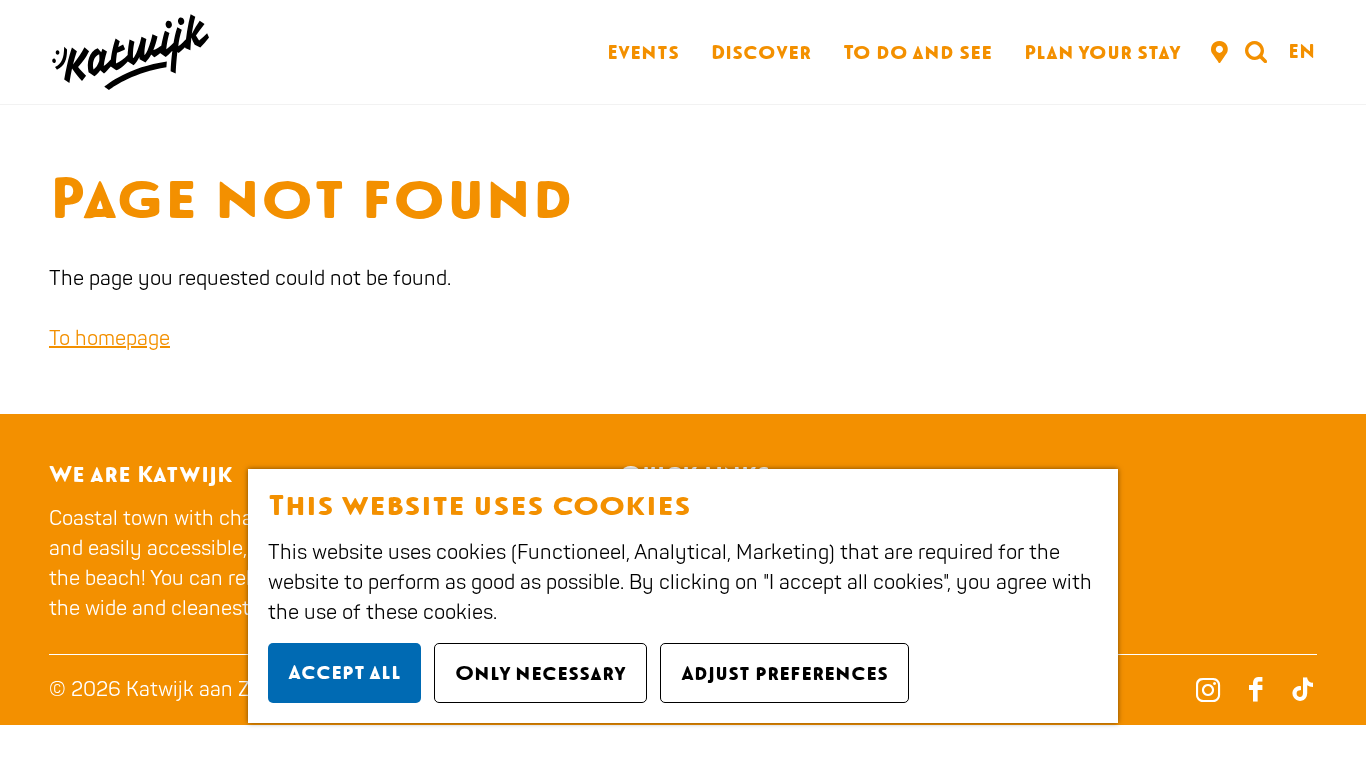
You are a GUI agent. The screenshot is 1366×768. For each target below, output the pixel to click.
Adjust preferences (784, 673)
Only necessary (540, 673)
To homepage (109, 338)
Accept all (344, 672)
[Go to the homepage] (129, 52)
